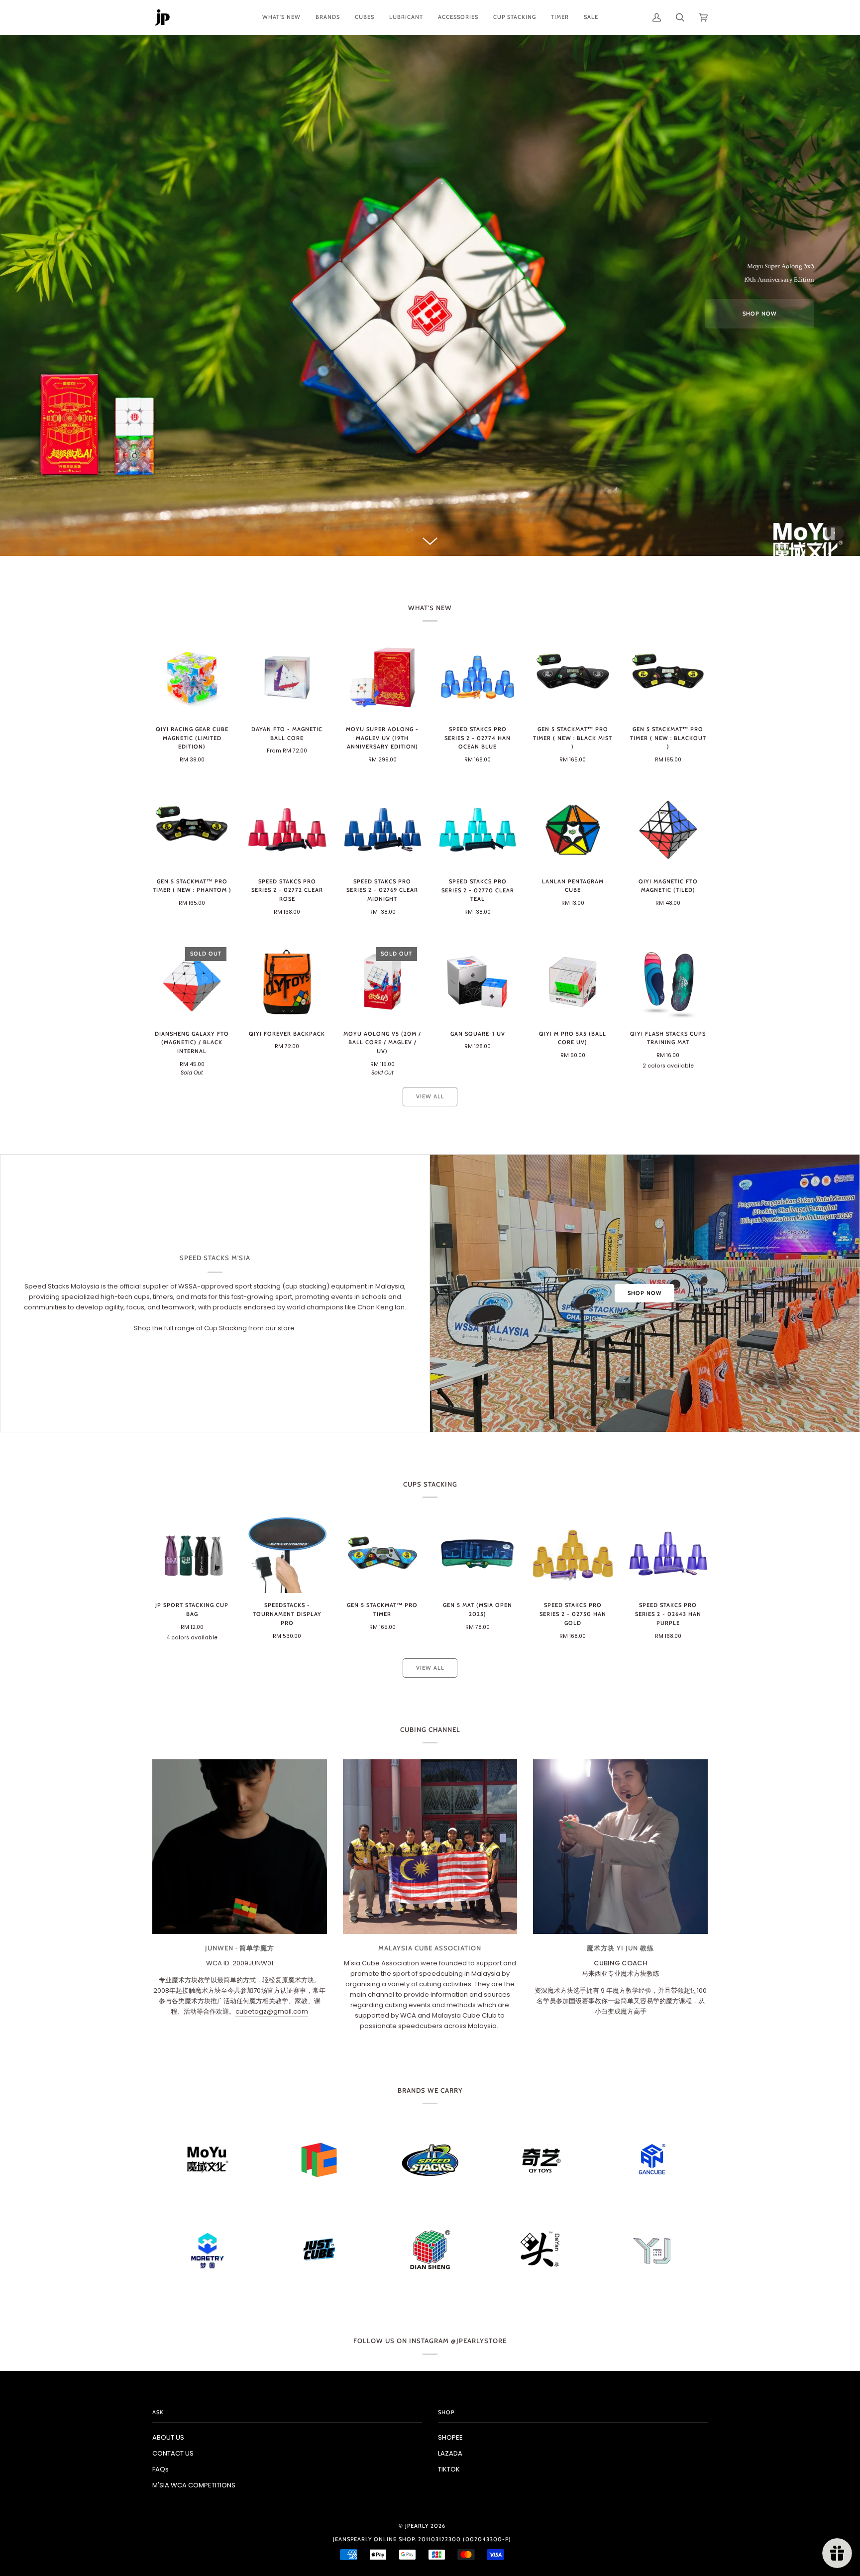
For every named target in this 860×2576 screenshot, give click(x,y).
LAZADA (450, 2453)
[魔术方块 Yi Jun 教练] (620, 1847)
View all (430, 1096)
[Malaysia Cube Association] (430, 1847)
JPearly (417, 2526)
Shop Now (645, 1293)
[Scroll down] (430, 535)
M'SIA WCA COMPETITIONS (194, 2485)
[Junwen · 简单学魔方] (240, 1847)
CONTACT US (173, 2453)
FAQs (161, 2469)
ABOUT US (168, 2437)
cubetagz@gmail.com (272, 2011)
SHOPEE (450, 2437)
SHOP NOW (760, 314)
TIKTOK (449, 2469)
